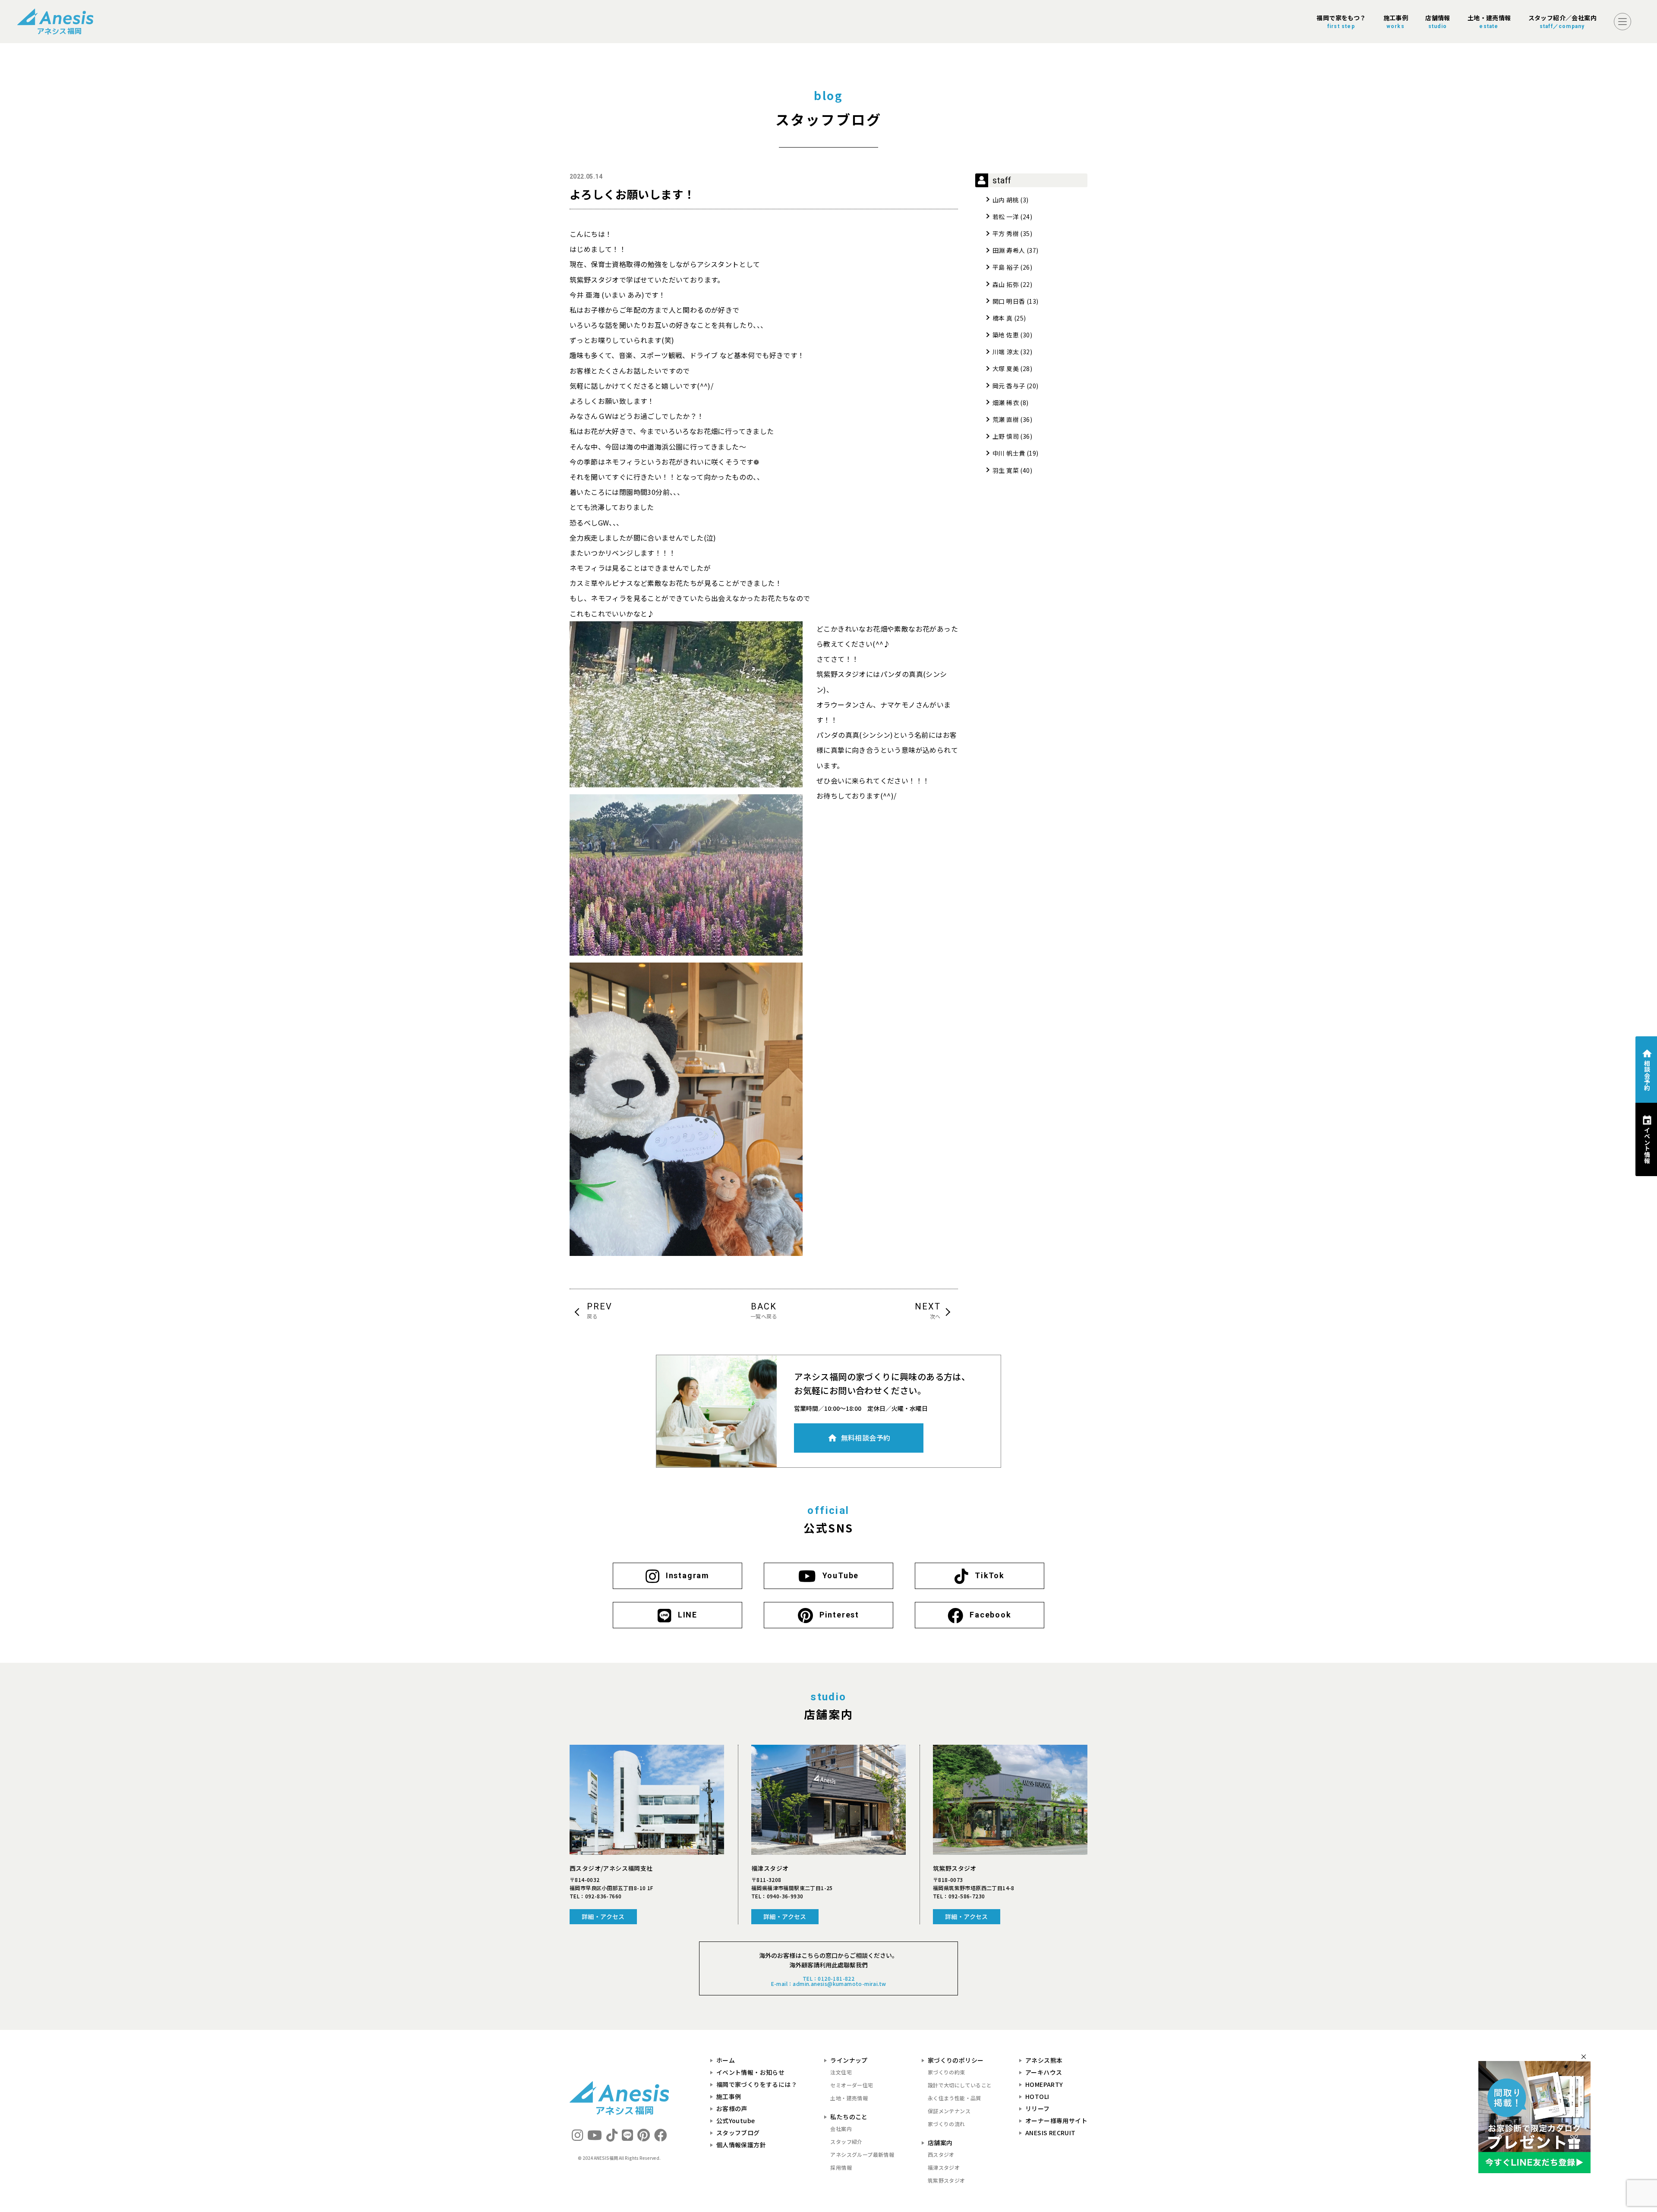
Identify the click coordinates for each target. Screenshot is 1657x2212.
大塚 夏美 (1006, 368)
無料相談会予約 (866, 1438)
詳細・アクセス (603, 1916)
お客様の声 (732, 2108)
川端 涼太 (1006, 352)
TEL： (595, 1896)
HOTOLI (1037, 2096)
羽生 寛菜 (1006, 470)
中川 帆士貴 (1009, 453)
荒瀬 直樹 (1006, 419)
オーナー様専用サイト (1056, 2121)
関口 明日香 (1009, 301)
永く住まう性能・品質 (955, 2098)
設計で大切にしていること (960, 2085)
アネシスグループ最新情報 (862, 2154)
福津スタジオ (944, 2167)
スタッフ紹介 (846, 2141)
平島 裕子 (1006, 267)
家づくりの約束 (947, 2072)
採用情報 (841, 2167)
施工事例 (729, 2096)
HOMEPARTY (1044, 2084)
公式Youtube (736, 2121)
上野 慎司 (1006, 436)
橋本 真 (1003, 318)
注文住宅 (841, 2072)
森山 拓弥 (1006, 284)
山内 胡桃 (1006, 200)
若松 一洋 (1006, 217)
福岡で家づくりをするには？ (757, 2084)
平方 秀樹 (1006, 233)
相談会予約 (1647, 1075)
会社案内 (841, 2129)
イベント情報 (1647, 1145)
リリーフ (1038, 2108)
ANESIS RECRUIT (1051, 2133)
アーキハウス (1044, 2072)
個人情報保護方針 (741, 2145)
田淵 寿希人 (1009, 250)
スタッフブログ (738, 2133)
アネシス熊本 (1044, 2060)
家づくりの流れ (947, 2124)
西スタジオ (941, 2154)
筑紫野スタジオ (947, 2180)
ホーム (726, 2060)
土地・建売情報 (849, 2098)
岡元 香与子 (1009, 386)
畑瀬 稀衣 (1006, 403)
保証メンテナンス (949, 2111)
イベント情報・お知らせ (750, 2072)
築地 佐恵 (1006, 335)
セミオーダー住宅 (852, 2085)
